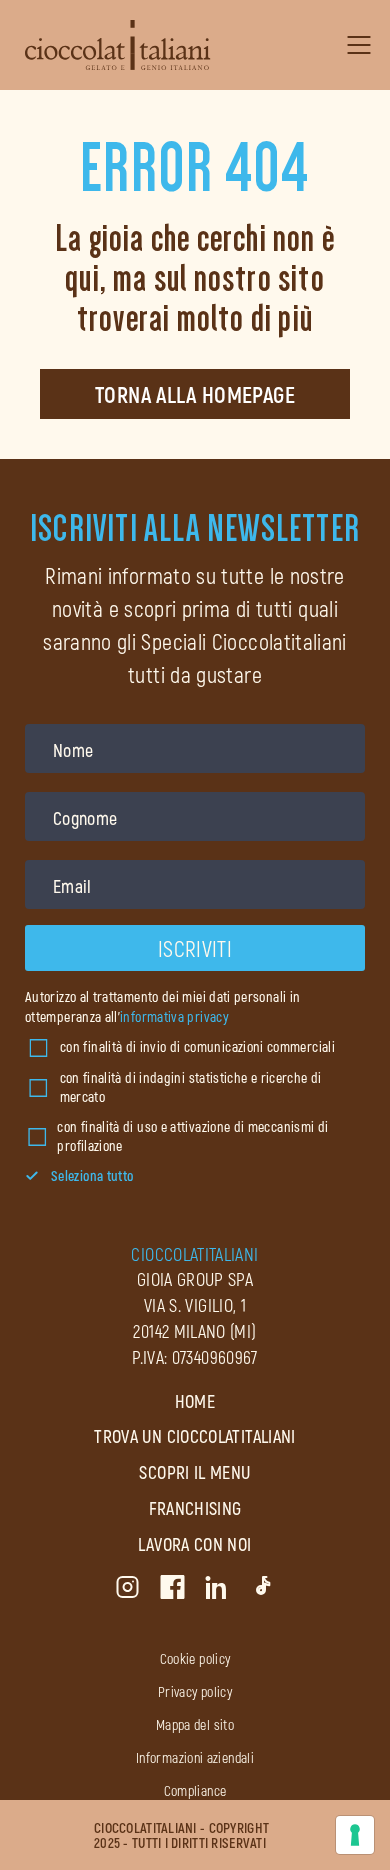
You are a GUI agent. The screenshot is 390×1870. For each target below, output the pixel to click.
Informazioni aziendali (195, 1757)
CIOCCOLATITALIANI (194, 1254)
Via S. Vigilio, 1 (195, 1305)
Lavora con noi (194, 1544)
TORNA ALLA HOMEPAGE (195, 394)
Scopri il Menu (194, 1472)
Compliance (195, 1790)
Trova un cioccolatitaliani (194, 1436)
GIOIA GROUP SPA (195, 1279)
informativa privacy (174, 1016)
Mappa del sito (195, 1724)
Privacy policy (195, 1691)
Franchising (195, 1508)
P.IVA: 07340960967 (194, 1357)
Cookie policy (195, 1658)
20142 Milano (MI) (194, 1331)
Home (195, 1401)
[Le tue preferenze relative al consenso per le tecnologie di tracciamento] (355, 1835)
